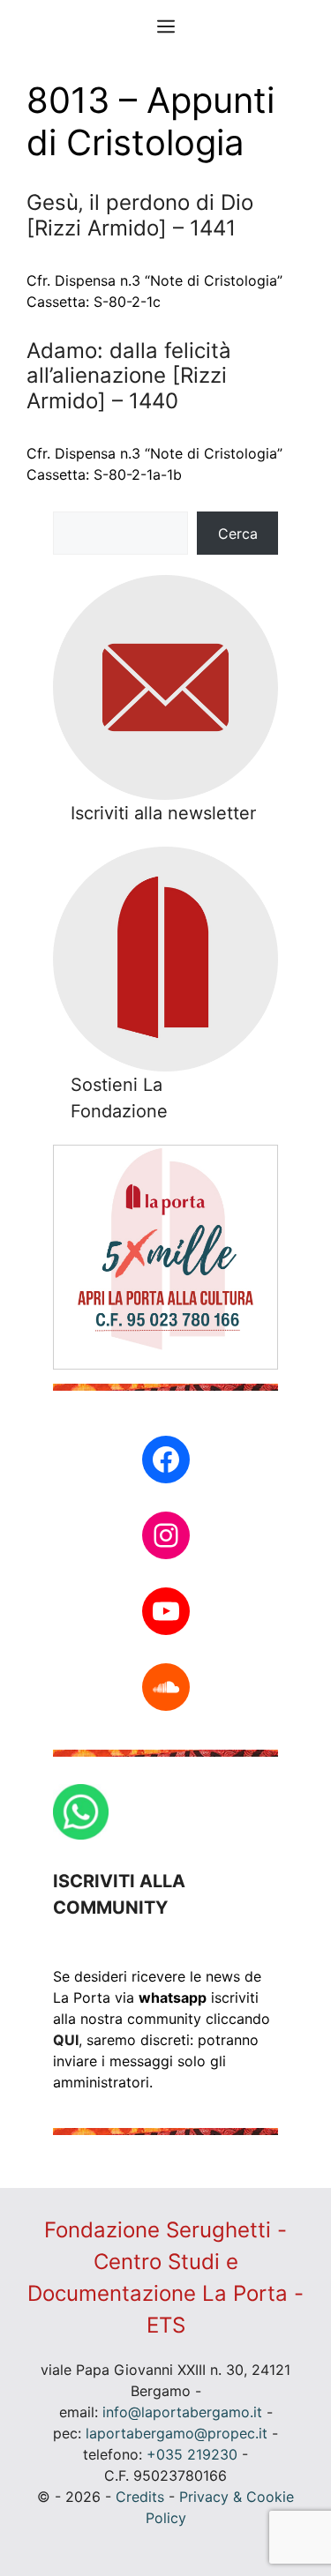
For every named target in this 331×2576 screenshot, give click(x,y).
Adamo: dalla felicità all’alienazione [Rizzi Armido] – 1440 (129, 376)
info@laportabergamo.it (182, 2412)
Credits (140, 2497)
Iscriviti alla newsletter (163, 813)
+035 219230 (192, 2454)
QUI (66, 2040)
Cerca (238, 534)
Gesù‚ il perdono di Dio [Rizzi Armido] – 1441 (140, 215)
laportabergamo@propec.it (177, 2433)
